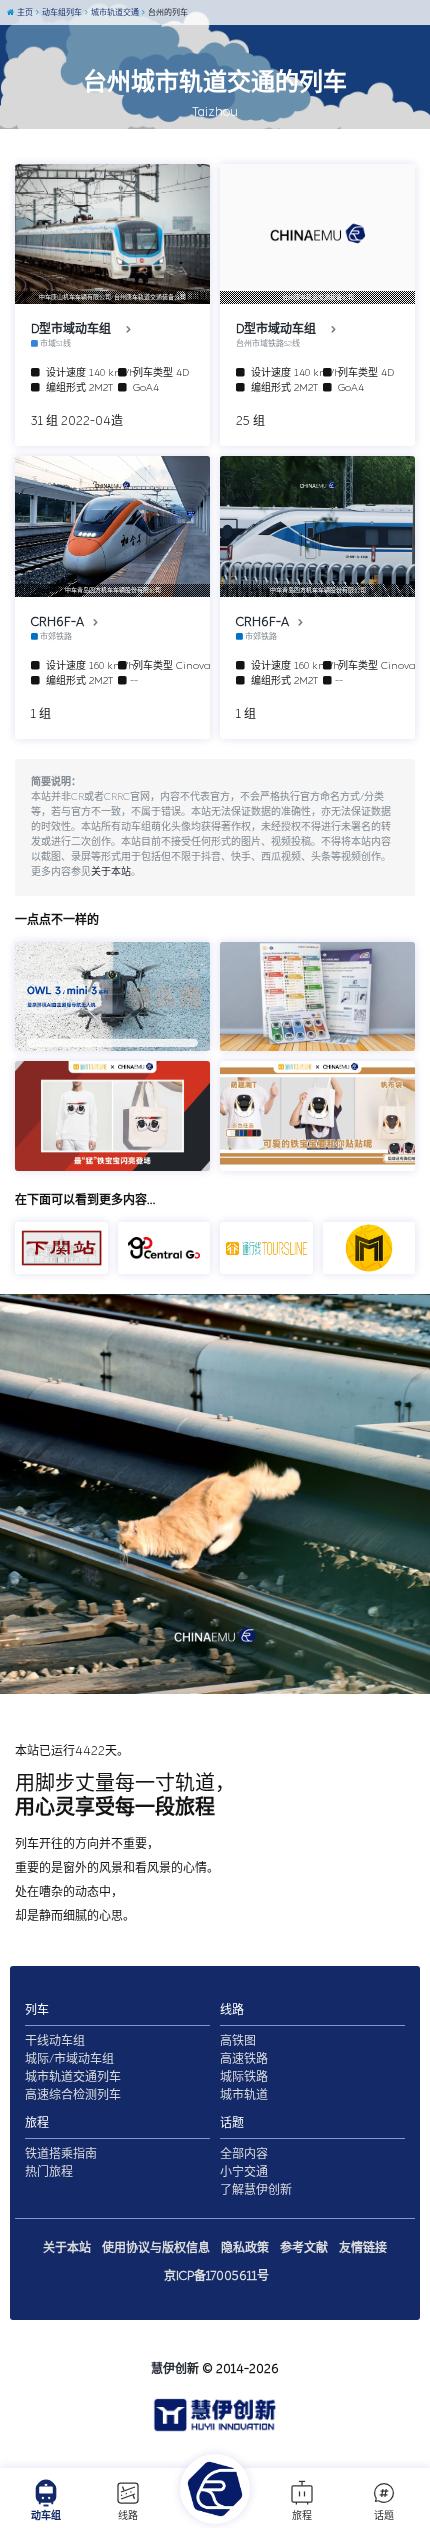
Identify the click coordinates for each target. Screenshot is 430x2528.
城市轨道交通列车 (73, 2077)
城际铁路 (244, 2077)
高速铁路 (244, 2059)
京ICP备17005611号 (216, 2276)
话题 (384, 2516)
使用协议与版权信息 (156, 2248)
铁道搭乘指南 (61, 2154)
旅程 (302, 2516)
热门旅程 (49, 2172)
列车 (37, 2010)
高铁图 (238, 2041)
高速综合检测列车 (73, 2095)
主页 (24, 12)
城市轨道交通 (114, 12)
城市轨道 (244, 2095)
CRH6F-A (59, 622)
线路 (128, 2516)
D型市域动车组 (75, 329)
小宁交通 (244, 2172)
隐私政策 (245, 2248)
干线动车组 (55, 2041)
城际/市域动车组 (69, 2059)
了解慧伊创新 (256, 2190)
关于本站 (111, 872)
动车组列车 (61, 12)
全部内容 (244, 2154)
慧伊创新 (175, 2369)
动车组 (46, 2516)
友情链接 (363, 2248)
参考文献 (304, 2248)
